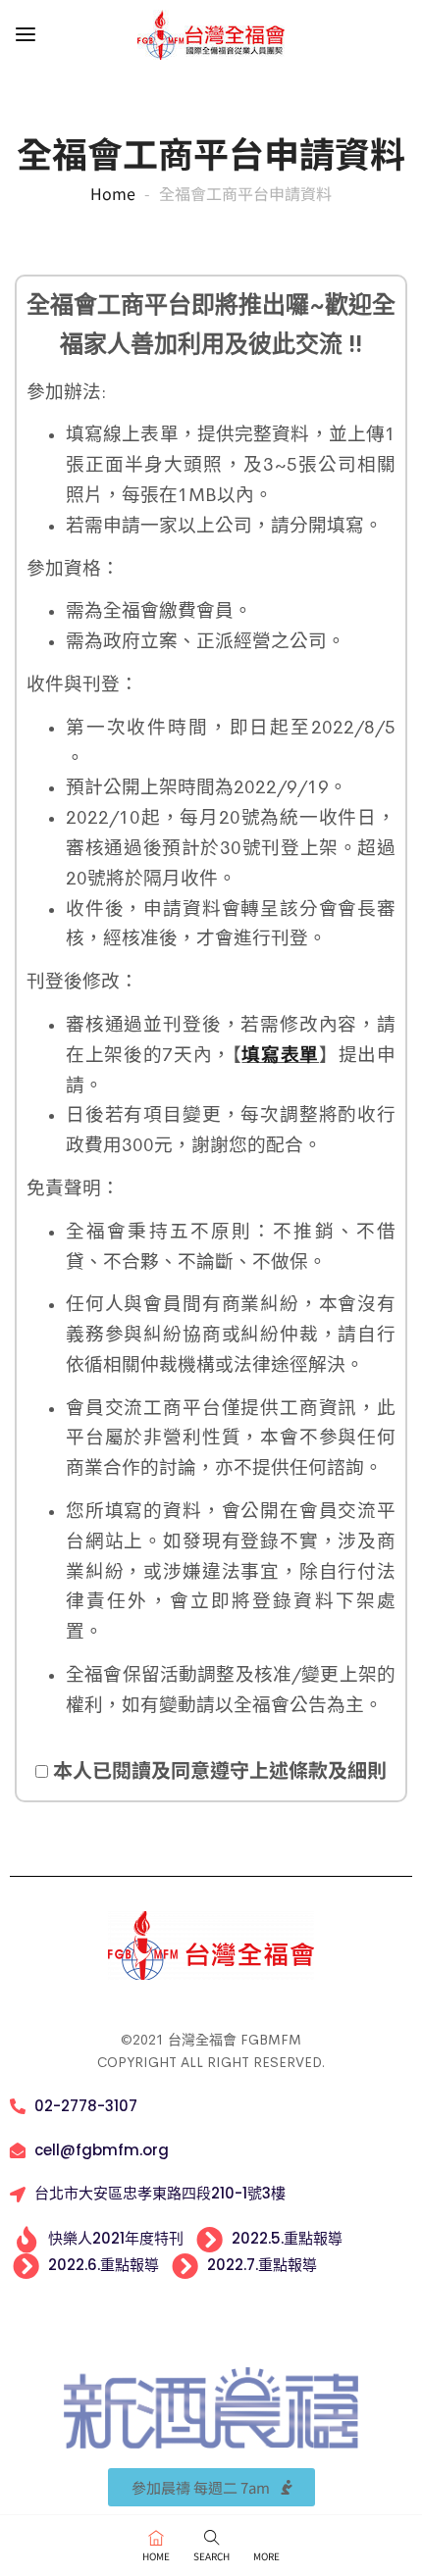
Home (113, 193)
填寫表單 (280, 1055)
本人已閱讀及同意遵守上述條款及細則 (217, 1769)
